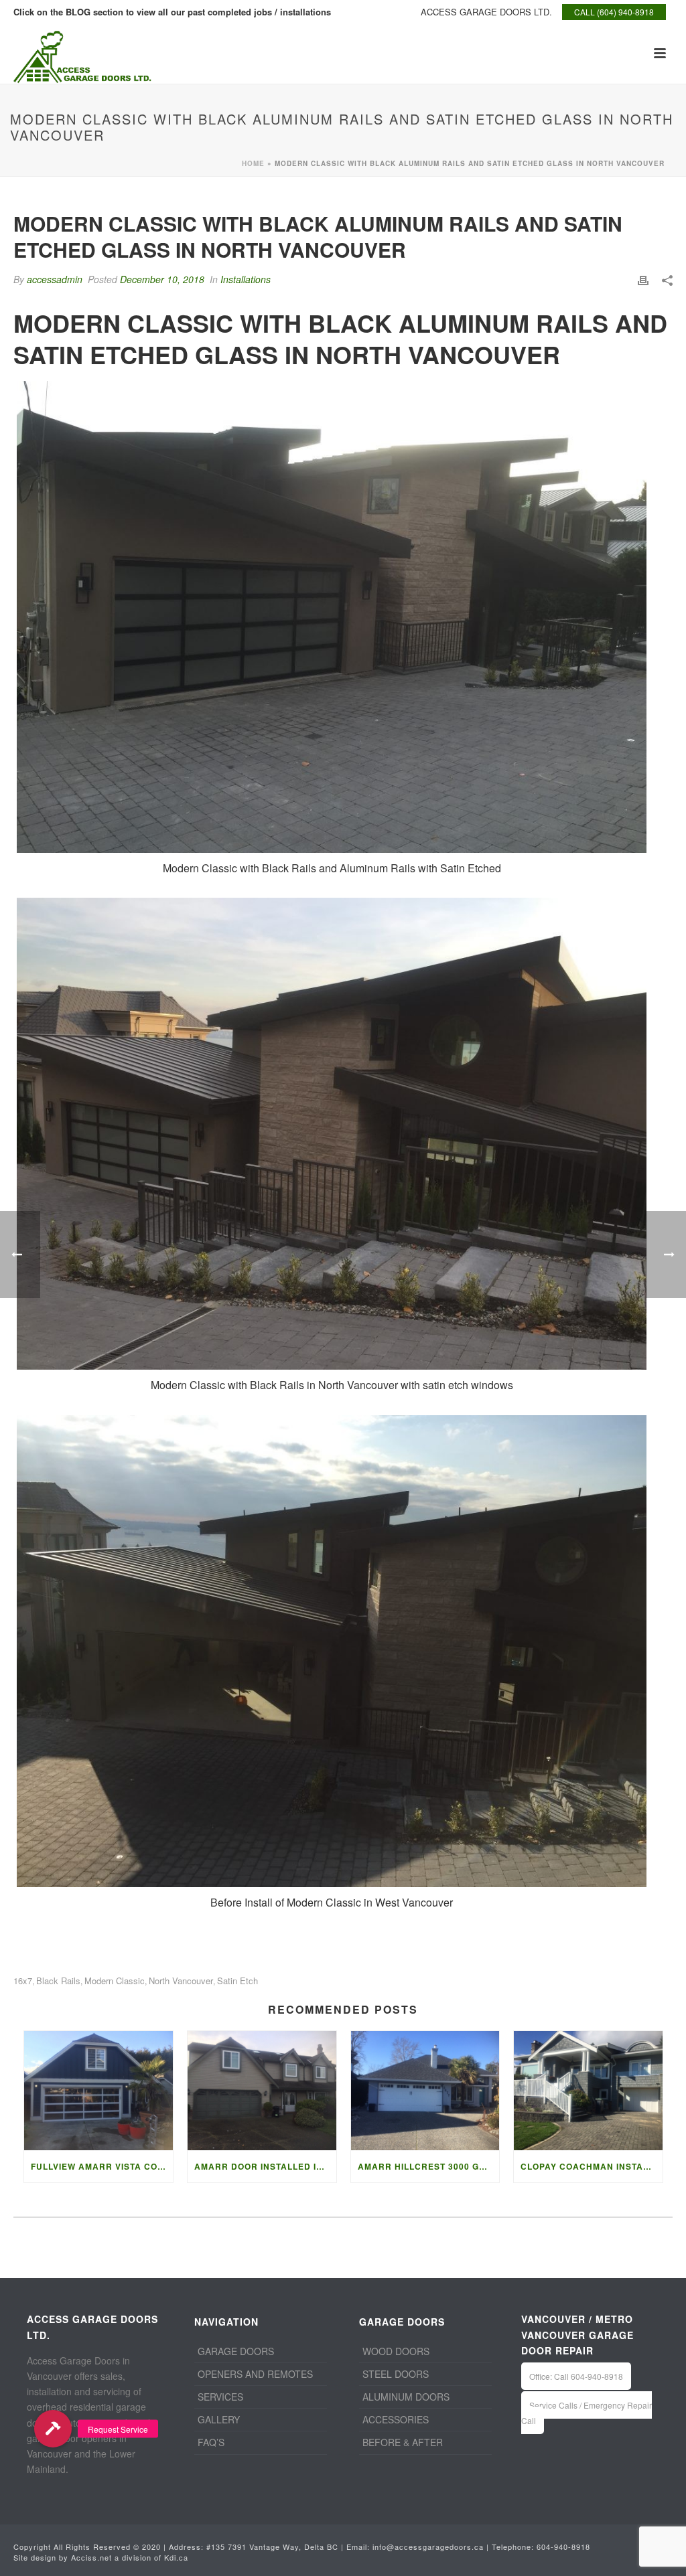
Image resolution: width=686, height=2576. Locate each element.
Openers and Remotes (255, 2374)
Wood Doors (396, 2351)
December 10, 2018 (162, 279)
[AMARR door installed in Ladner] (262, 2091)
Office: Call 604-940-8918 (576, 2376)
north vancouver (181, 1981)
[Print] (643, 279)
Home (253, 163)
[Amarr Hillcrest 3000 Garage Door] (425, 2091)
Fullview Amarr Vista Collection (102, 2166)
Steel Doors (396, 2374)
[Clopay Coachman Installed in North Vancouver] (588, 2091)
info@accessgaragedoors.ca (428, 2547)
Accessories (396, 2419)
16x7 (23, 1981)
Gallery (219, 2419)
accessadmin (55, 279)
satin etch (237, 1981)
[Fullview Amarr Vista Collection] (98, 2091)
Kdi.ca (176, 2557)
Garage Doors (236, 2351)
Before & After (403, 2442)
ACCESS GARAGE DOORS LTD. (486, 12)
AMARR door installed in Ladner (265, 2166)
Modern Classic (115, 1981)
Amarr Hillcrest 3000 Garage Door (429, 2166)
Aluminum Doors (406, 2397)
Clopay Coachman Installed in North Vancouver (592, 2166)
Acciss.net (91, 2557)
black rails (58, 1981)
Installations (246, 279)
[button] (53, 2429)
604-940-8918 (563, 2547)
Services (220, 2397)
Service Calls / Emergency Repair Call (587, 2413)
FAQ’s (211, 2442)
